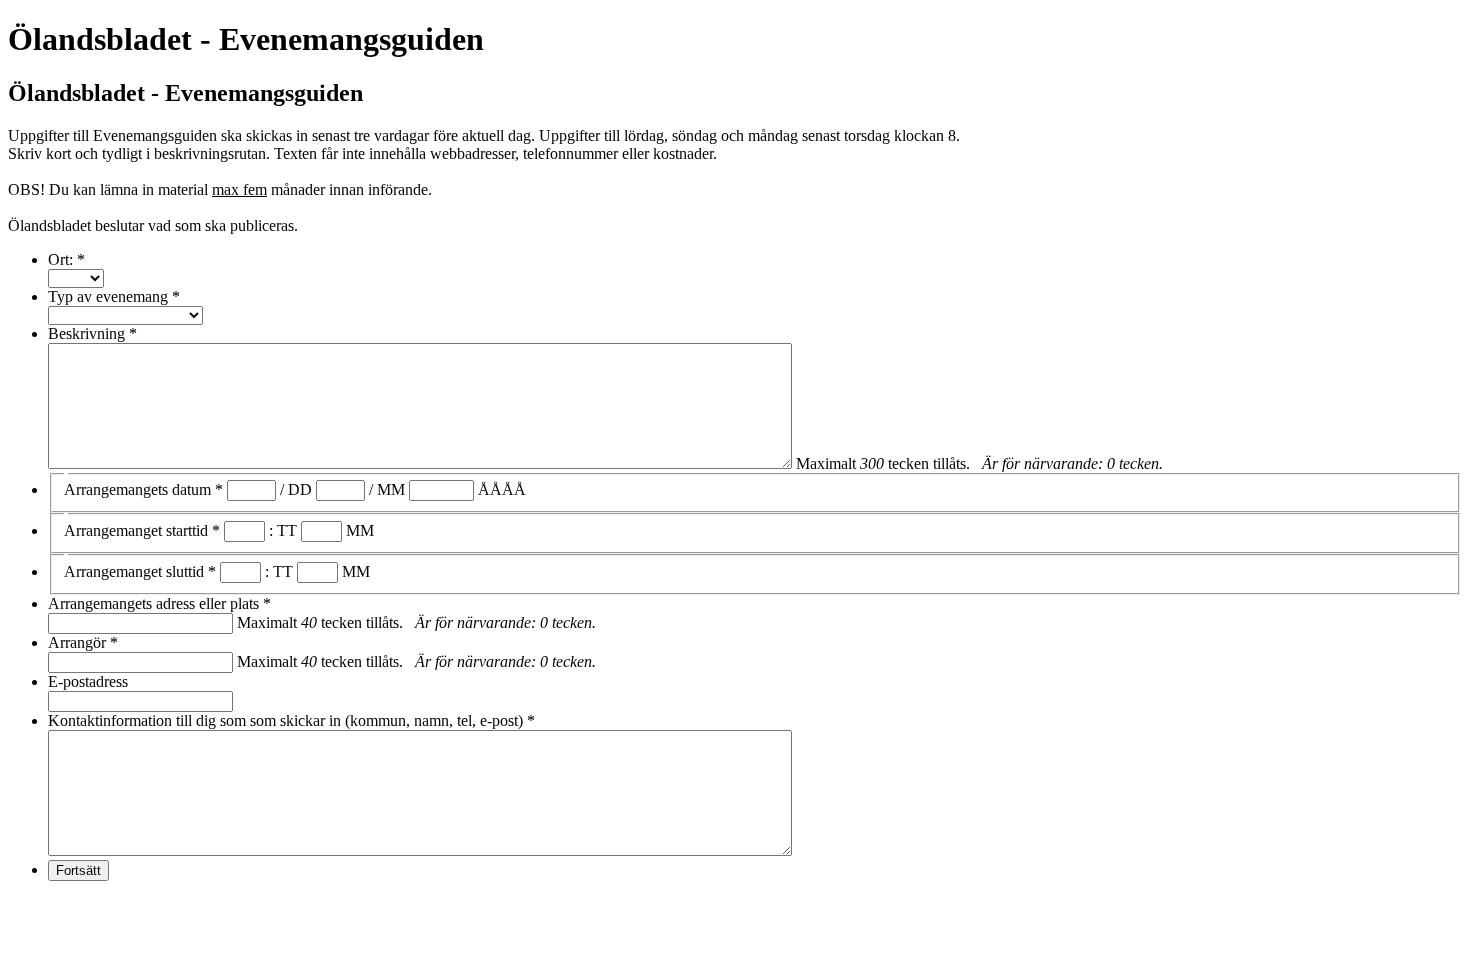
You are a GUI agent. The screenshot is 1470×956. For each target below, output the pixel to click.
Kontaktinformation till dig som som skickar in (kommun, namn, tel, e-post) (291, 720)
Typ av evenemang (114, 296)
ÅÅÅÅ (502, 489)
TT (287, 530)
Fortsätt (78, 870)
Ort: (66, 259)
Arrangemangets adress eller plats (159, 603)
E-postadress (88, 681)
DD (300, 489)
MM (391, 489)
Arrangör (83, 642)
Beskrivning (92, 333)
